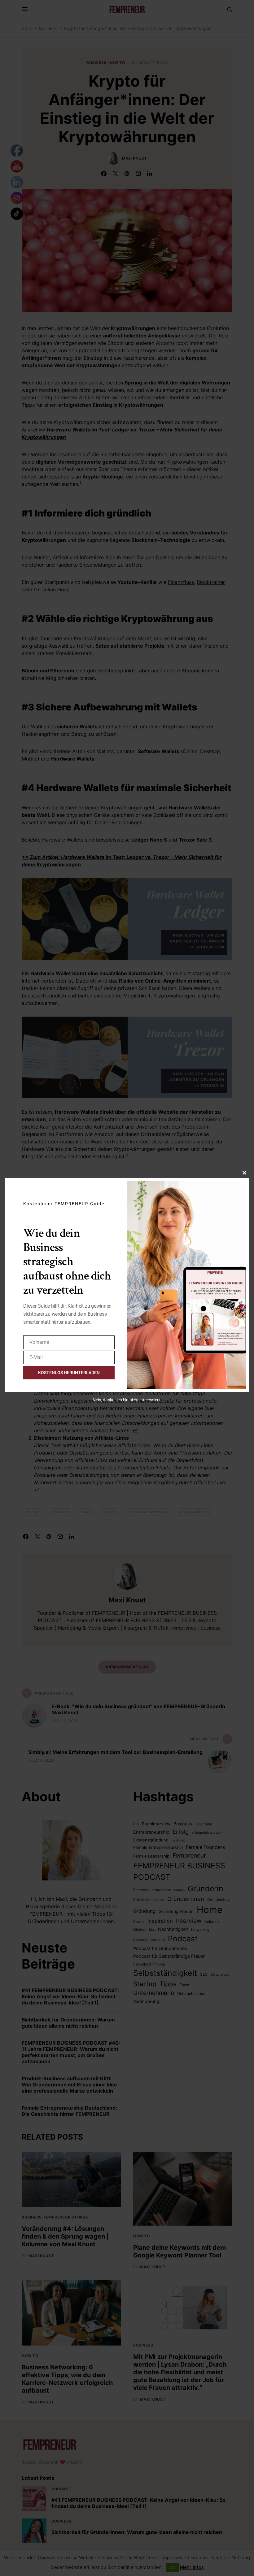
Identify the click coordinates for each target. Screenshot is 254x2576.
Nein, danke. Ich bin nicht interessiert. (127, 1400)
